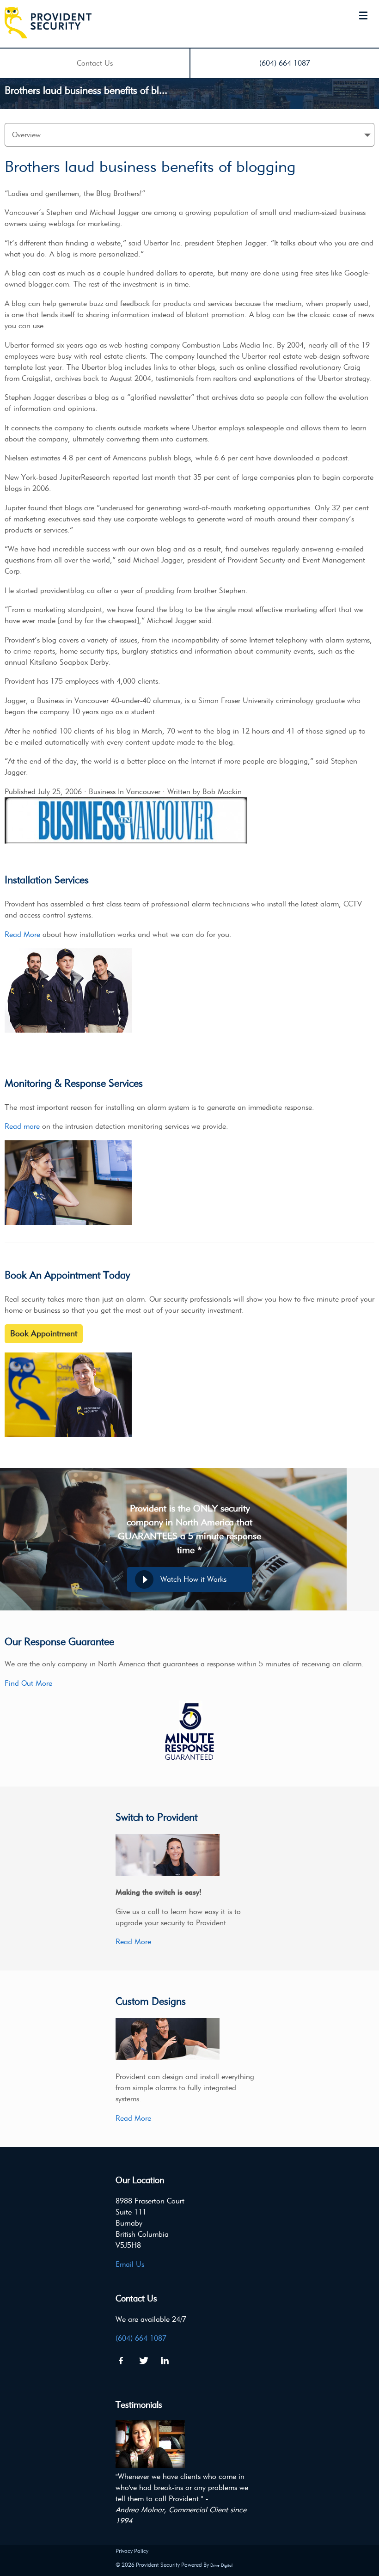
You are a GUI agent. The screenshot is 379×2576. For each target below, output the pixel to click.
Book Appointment (44, 1334)
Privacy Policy (132, 2551)
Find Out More (28, 1683)
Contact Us (95, 63)
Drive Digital (221, 2565)
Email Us (130, 2264)
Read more (22, 1126)
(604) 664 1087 (285, 63)
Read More (22, 934)
